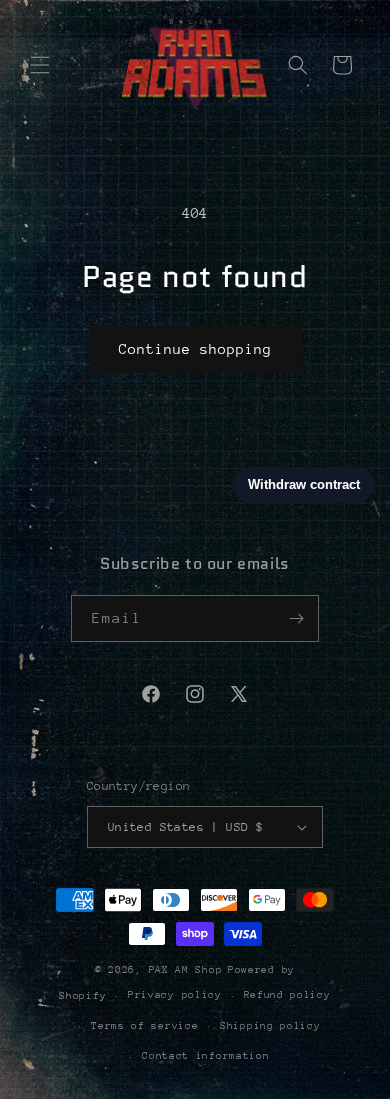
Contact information (205, 1056)
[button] (40, 65)
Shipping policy (270, 1026)
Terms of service (144, 1026)
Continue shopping (195, 349)
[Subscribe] (296, 618)
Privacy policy (175, 995)
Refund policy (287, 995)
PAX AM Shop (186, 970)
